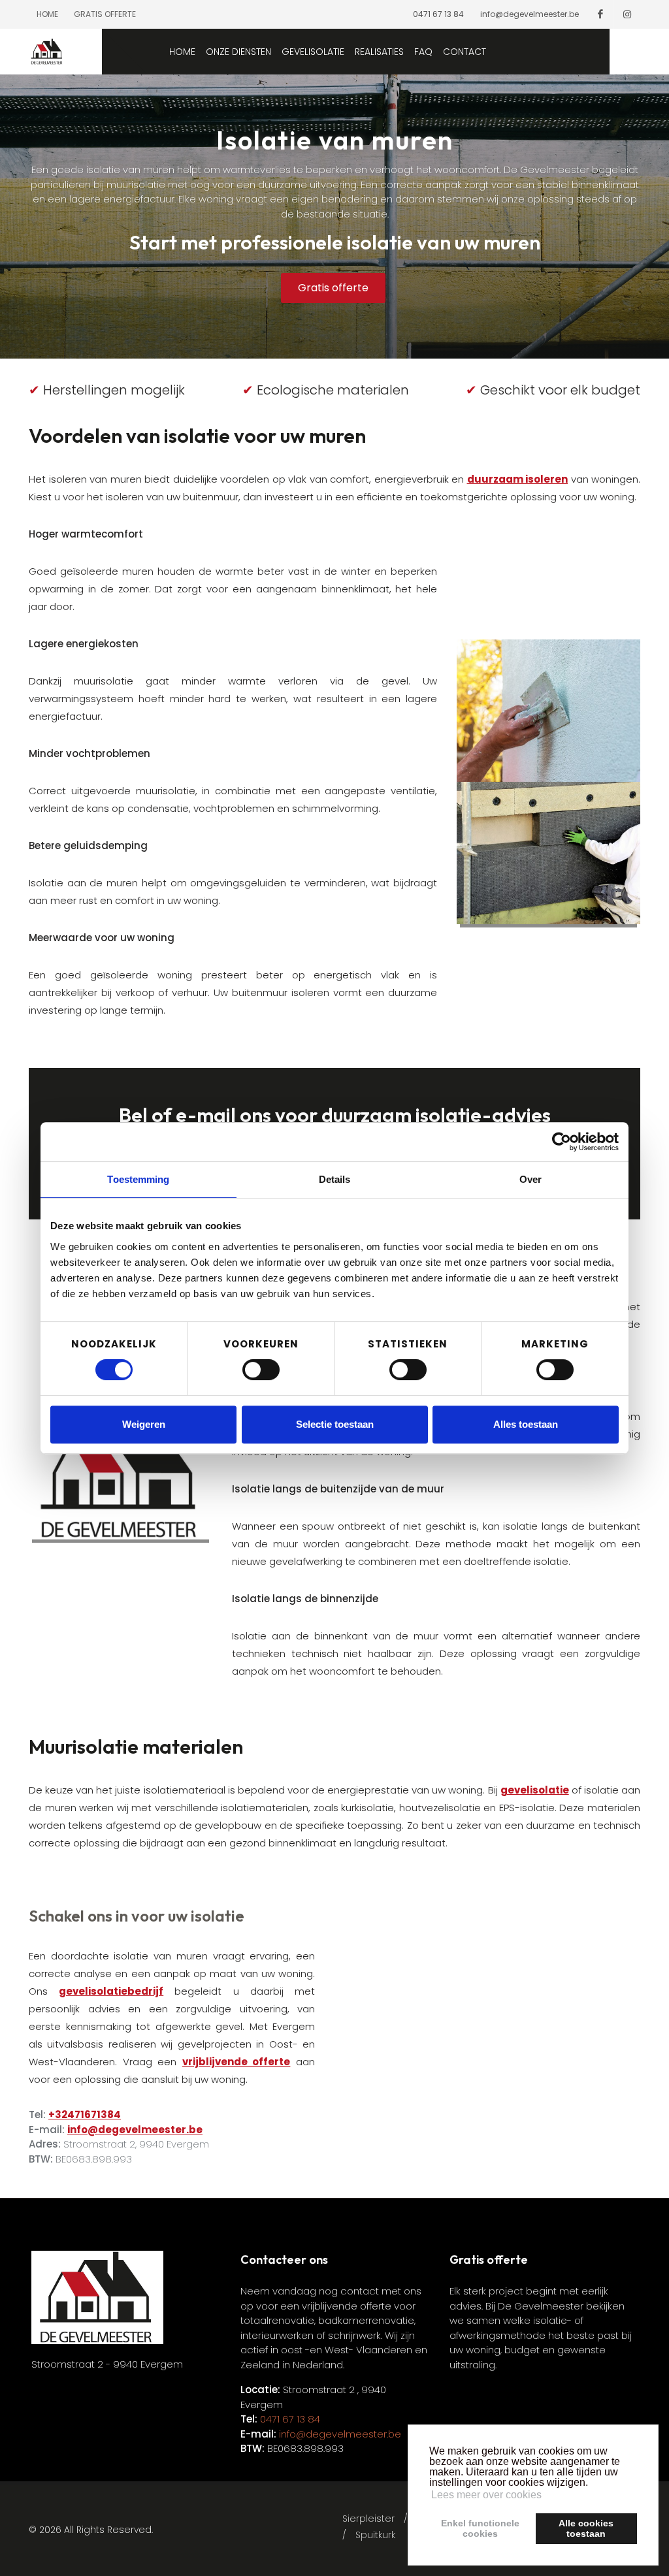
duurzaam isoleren (518, 479)
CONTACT (465, 52)
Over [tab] (530, 1179)
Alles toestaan (526, 1424)
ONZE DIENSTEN (238, 52)
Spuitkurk (375, 2535)
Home (47, 14)
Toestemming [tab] (138, 1179)
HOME (182, 52)
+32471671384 (85, 2115)
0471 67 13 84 (438, 14)
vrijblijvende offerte (237, 2062)
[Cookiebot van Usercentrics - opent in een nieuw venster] (562, 1142)
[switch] (261, 1370)
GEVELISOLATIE (313, 52)
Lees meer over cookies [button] (486, 2495)
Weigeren (144, 1424)
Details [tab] (335, 1179)
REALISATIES (379, 52)
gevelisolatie (535, 1790)
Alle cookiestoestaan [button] (586, 2528)
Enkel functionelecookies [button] (480, 2528)
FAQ (423, 52)
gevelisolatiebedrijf (111, 1991)
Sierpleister (368, 2519)
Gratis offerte (105, 14)
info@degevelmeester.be (530, 14)
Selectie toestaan (335, 1424)
